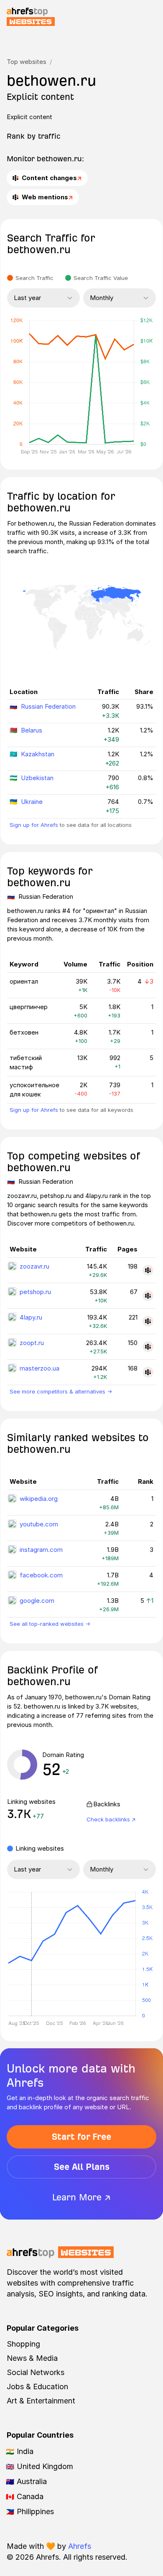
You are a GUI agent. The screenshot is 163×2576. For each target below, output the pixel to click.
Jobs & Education (37, 2387)
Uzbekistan (37, 778)
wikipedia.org (39, 1499)
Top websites (27, 62)
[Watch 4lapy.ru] (148, 1321)
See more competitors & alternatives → (61, 1391)
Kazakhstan (38, 754)
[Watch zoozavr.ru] (148, 1270)
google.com (37, 1601)
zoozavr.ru (34, 1266)
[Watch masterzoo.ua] (148, 1372)
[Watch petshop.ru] (148, 1296)
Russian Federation (48, 706)
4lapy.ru (31, 1317)
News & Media (32, 2358)
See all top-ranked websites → (50, 1624)
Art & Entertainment (41, 2401)
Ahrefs (80, 2546)
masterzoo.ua (39, 1368)
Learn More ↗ (81, 2197)
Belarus (32, 730)
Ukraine (32, 802)
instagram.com (41, 1550)
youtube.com (39, 1524)
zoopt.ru (32, 1343)
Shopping (23, 2344)
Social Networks (36, 2372)
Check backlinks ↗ (111, 1819)
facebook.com (41, 1575)
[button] (31, 1954)
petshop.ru (35, 1292)
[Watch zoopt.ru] (148, 1347)
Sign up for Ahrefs (34, 825)
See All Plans (82, 2167)
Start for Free (81, 2137)
